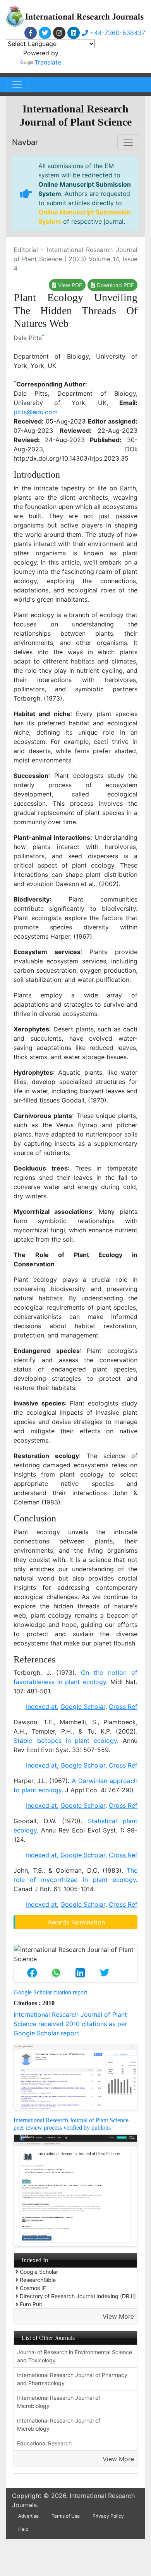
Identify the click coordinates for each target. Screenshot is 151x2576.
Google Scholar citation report (50, 1992)
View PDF (69, 285)
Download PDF (115, 285)
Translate (48, 62)
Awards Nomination (76, 1922)
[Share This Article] (32, 1973)
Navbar (25, 142)
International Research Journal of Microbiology (59, 2402)
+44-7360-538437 (117, 33)
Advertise (28, 2516)
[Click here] (31, 33)
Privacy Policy (108, 2516)
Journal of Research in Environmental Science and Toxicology (75, 2356)
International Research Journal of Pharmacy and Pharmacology (72, 2379)
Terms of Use (66, 2516)
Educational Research (44, 2443)
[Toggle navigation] (17, 85)
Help (23, 2529)
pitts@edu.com (36, 412)
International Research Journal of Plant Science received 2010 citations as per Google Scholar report (70, 2024)
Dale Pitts (28, 338)
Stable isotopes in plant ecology (65, 1741)
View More (118, 2316)
